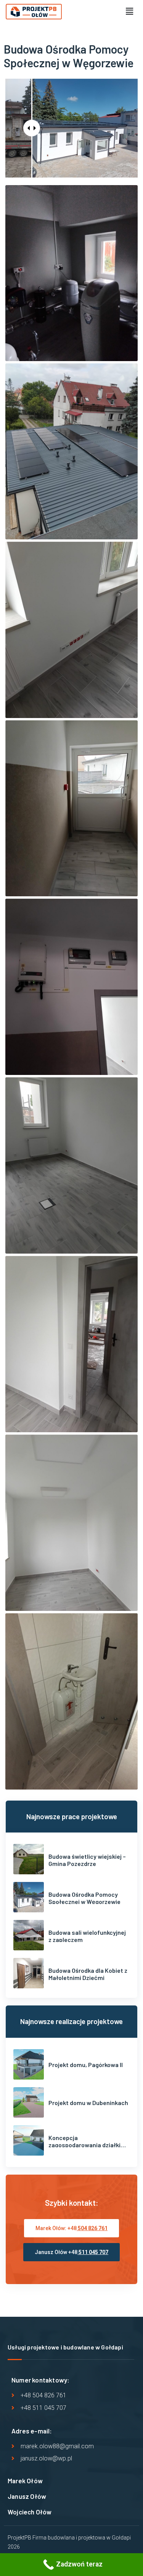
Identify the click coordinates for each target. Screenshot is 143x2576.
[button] (129, 11)
